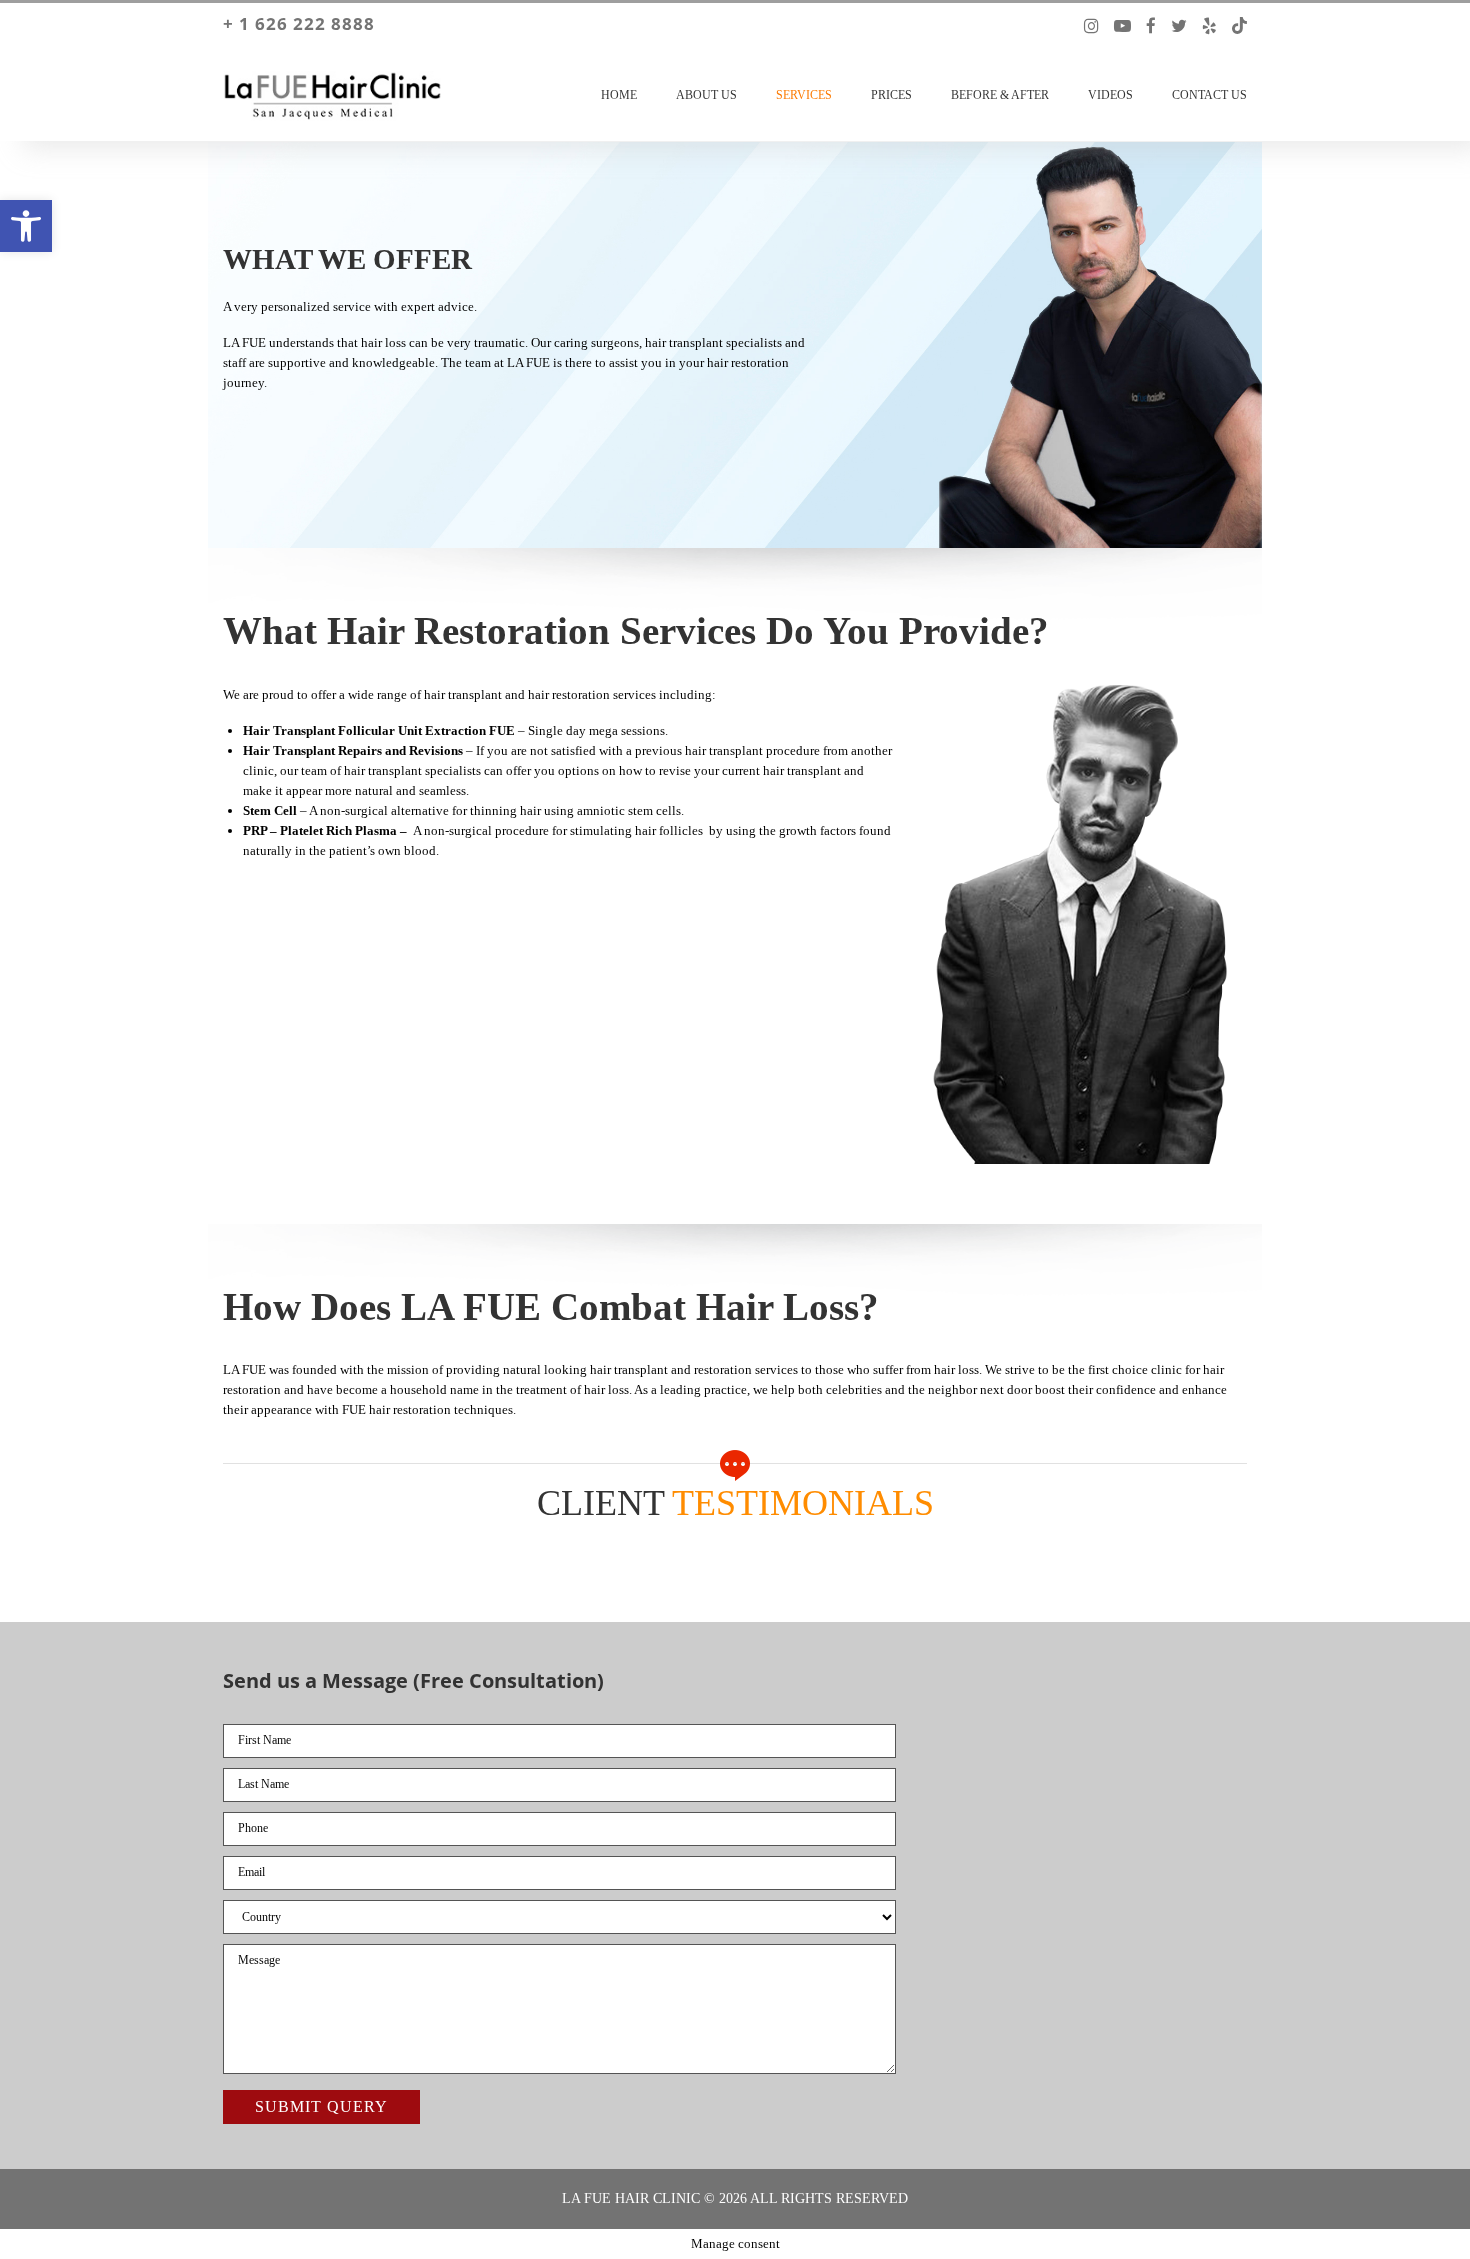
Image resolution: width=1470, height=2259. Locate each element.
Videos (1110, 95)
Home (619, 95)
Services (804, 95)
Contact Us (1209, 95)
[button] (26, 226)
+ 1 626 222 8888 (299, 24)
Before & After (1000, 95)
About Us (706, 95)
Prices (891, 95)
